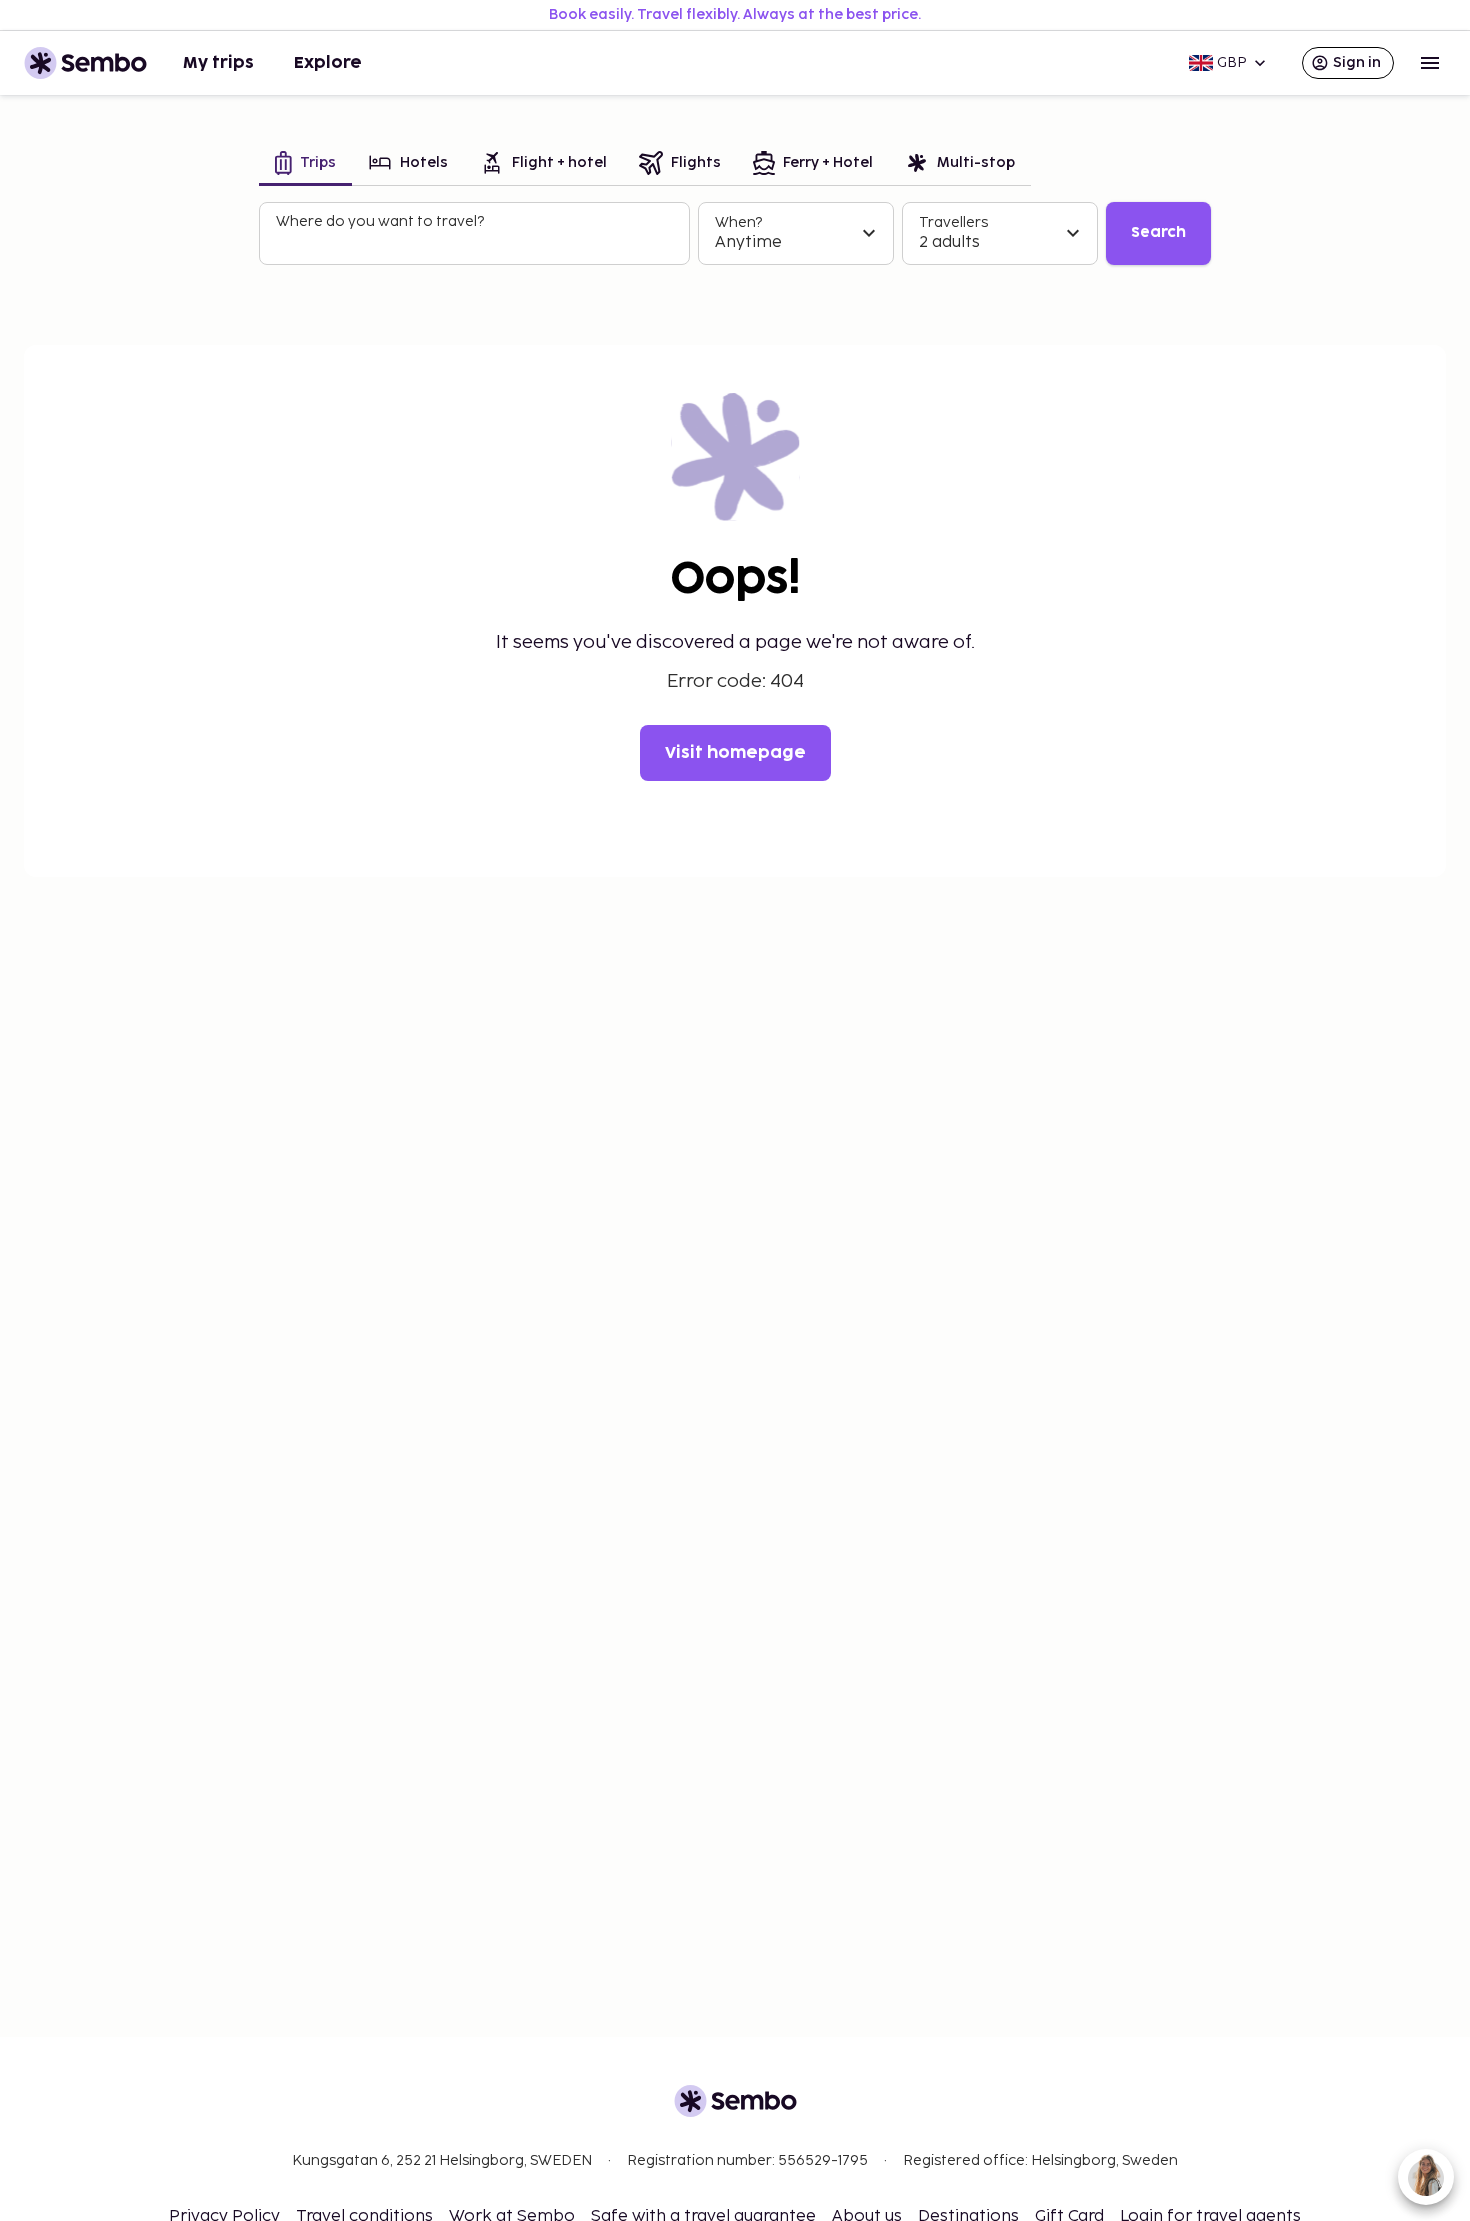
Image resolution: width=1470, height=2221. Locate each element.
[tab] (305, 164)
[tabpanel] (735, 234)
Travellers (953, 222)
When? (738, 222)
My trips (218, 63)
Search (1158, 232)
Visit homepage (735, 753)
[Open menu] (1430, 63)
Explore (328, 63)
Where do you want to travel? (380, 221)
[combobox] (476, 242)
